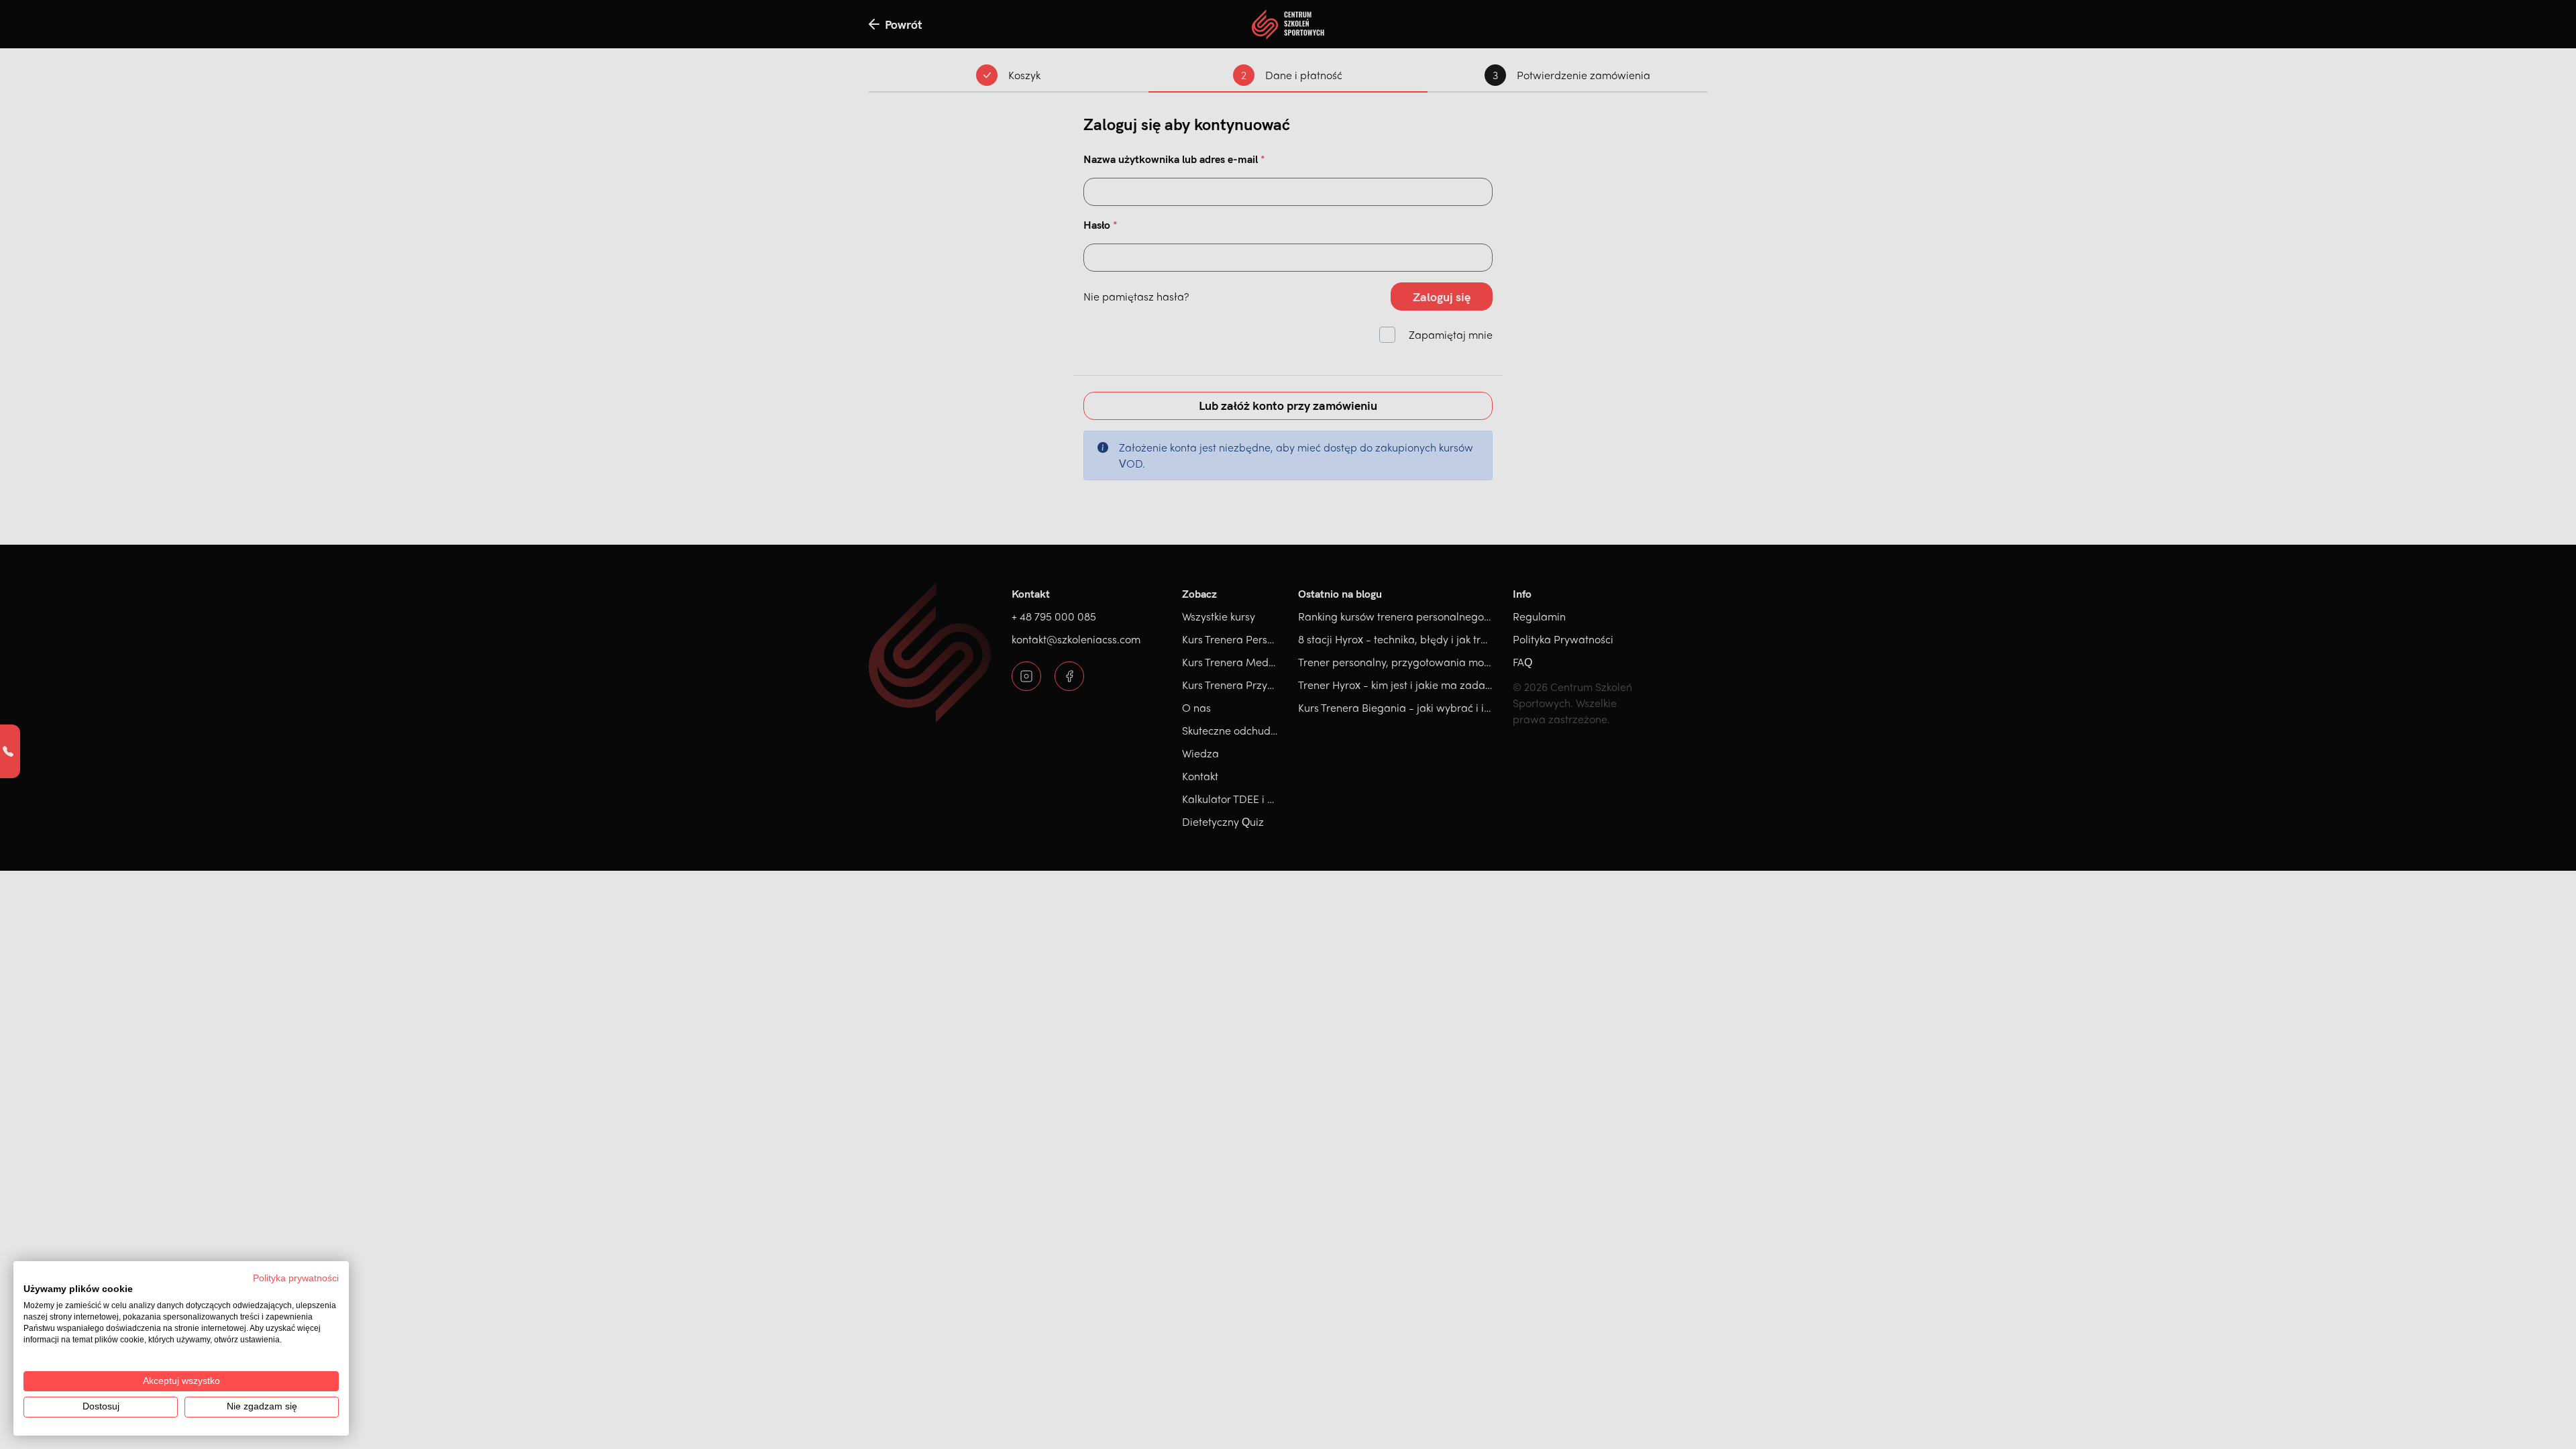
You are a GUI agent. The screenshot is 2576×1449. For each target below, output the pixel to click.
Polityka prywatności (296, 1278)
